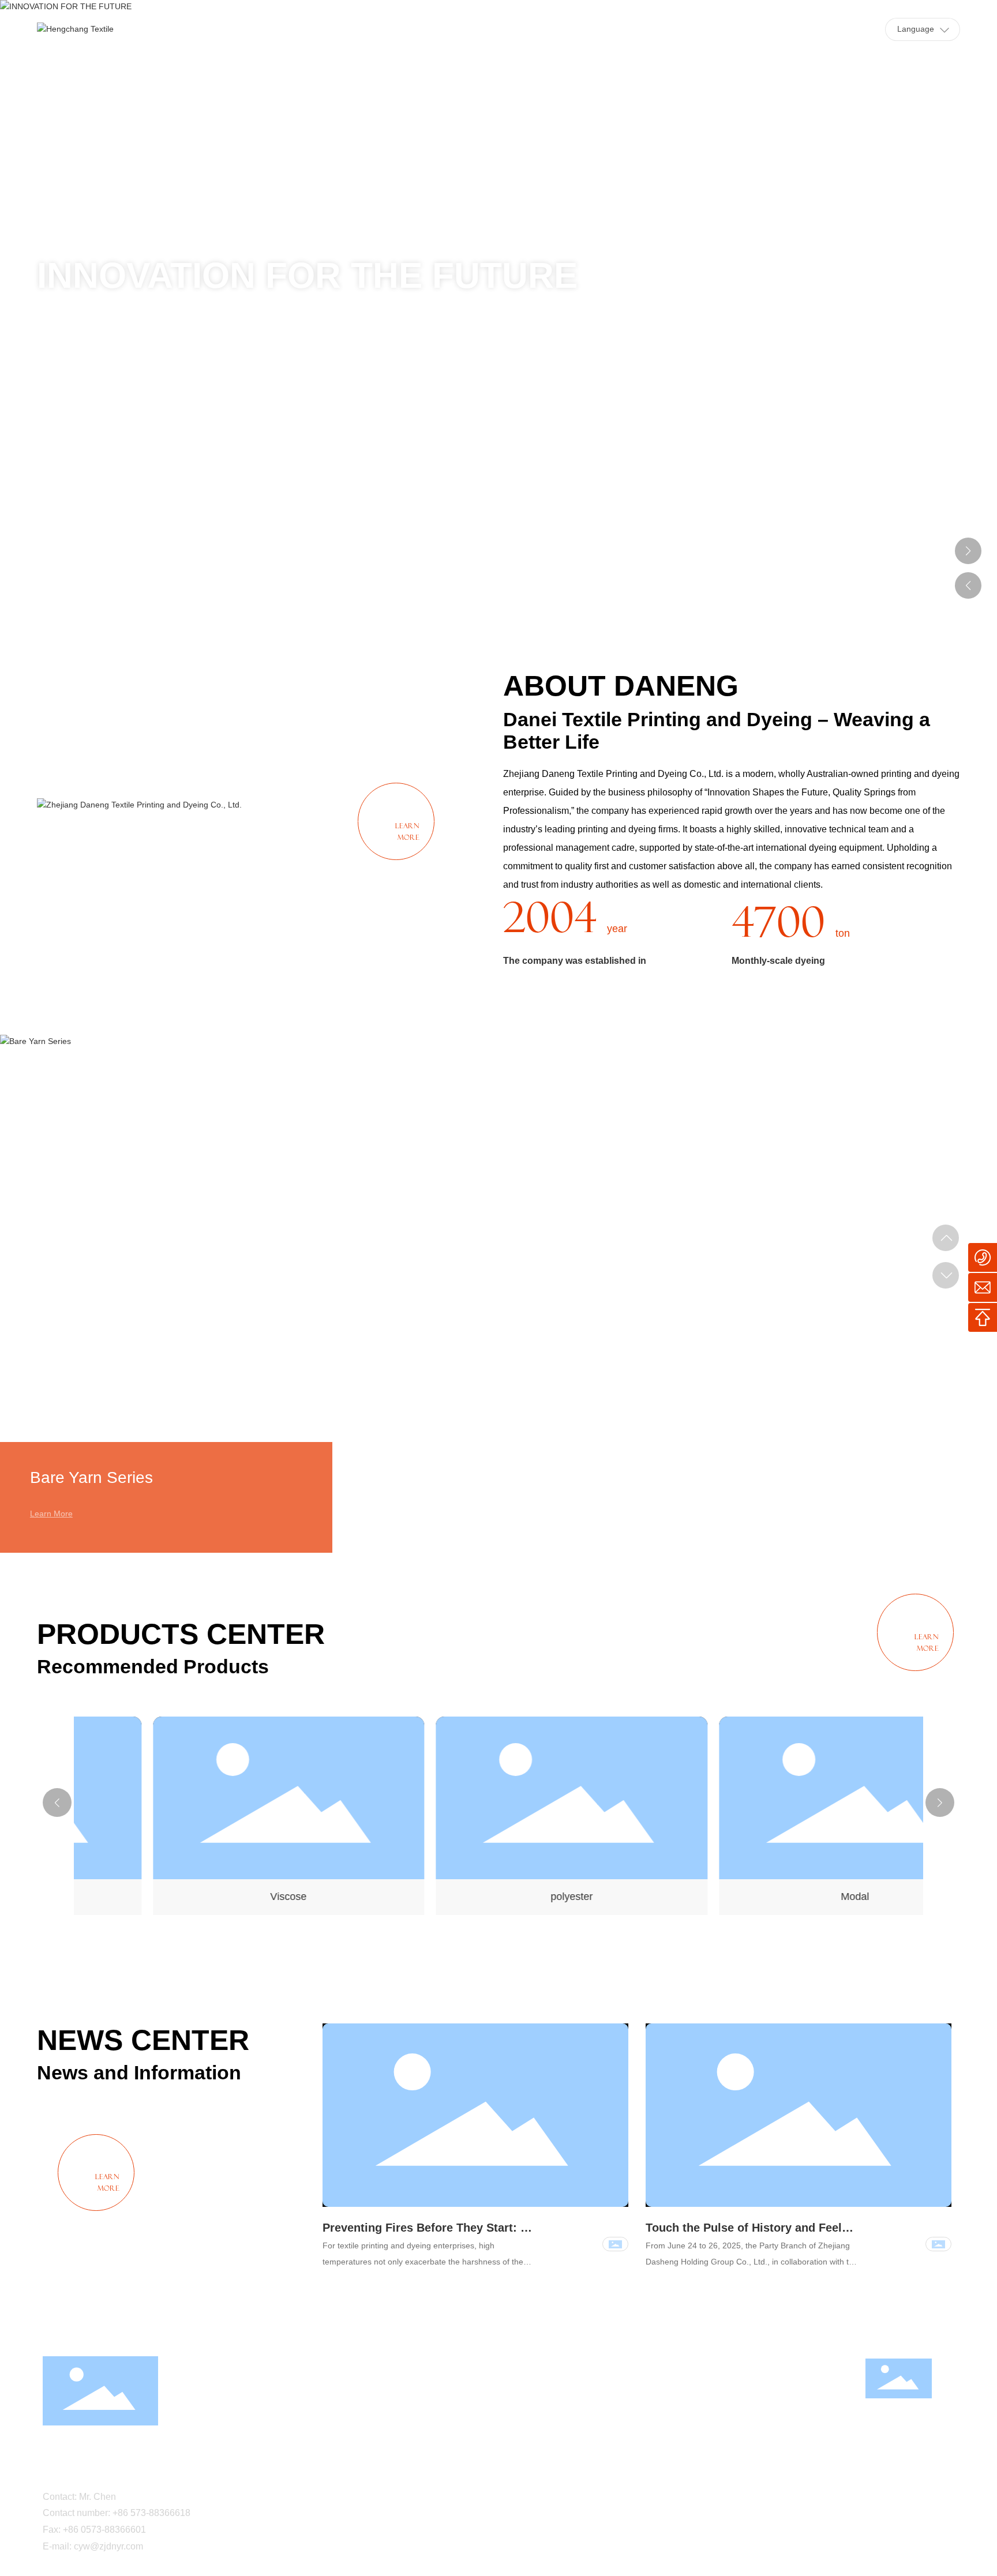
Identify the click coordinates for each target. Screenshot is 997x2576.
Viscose (215, 1897)
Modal (782, 1897)
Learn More (51, 1514)
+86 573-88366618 (151, 2513)
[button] (968, 170)
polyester (498, 1897)
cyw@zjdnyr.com (108, 2546)
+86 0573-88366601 (104, 2530)
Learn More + (89, 411)
